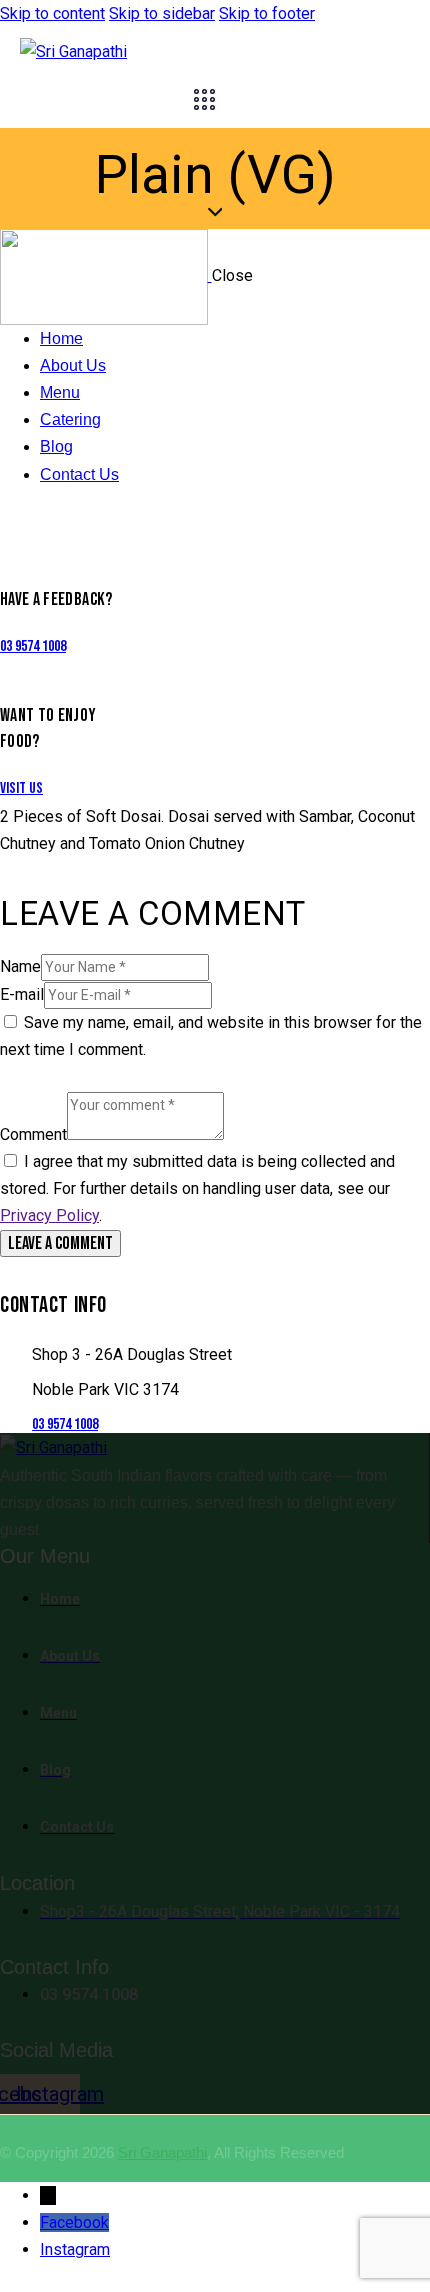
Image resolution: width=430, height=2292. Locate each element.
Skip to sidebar (162, 13)
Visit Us (21, 788)
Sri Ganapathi (162, 2152)
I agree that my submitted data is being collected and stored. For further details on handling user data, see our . (197, 1188)
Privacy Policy (49, 1215)
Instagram (75, 2249)
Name (20, 966)
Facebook (74, 2222)
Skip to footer (267, 13)
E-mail (22, 994)
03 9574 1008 (33, 646)
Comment (33, 1134)
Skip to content (52, 13)
